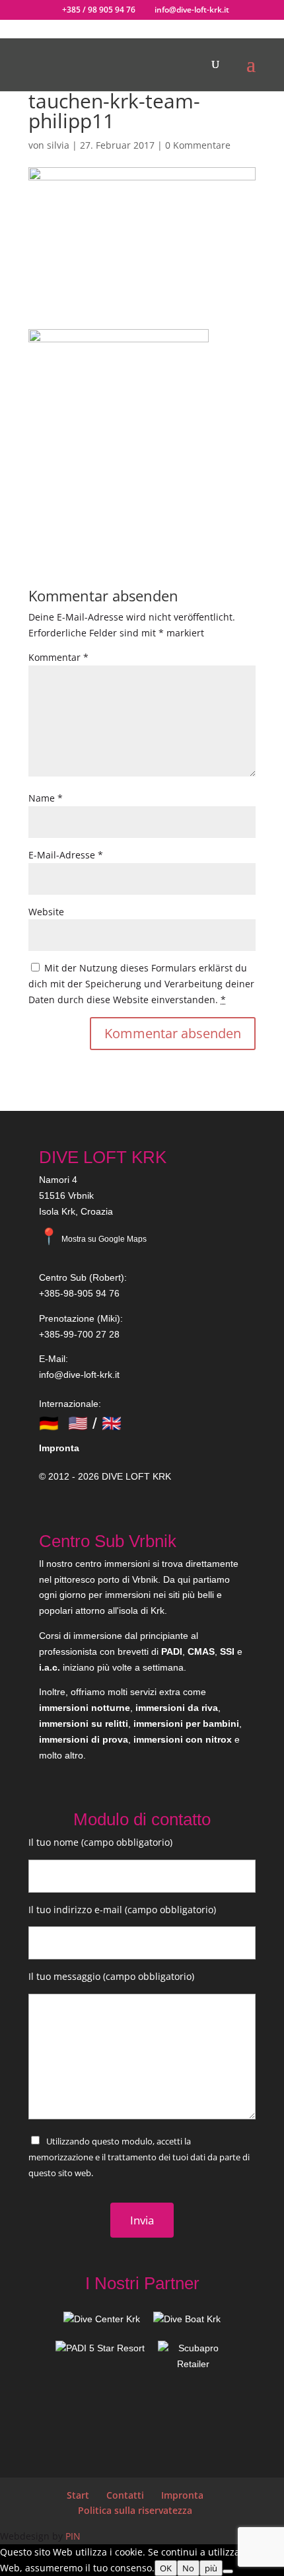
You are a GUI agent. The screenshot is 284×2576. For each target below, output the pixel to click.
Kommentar (58, 657)
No (188, 2568)
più (211, 2568)
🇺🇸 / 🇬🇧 (95, 1423)
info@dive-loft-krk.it (79, 1375)
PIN (73, 2536)
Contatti (125, 2495)
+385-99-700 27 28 (79, 1334)
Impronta (59, 1448)
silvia (58, 145)
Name (46, 798)
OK (166, 2568)
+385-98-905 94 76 (79, 1293)
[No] (228, 2571)
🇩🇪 (49, 1423)
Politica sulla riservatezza (135, 2510)
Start (78, 2495)
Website (46, 912)
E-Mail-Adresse (66, 855)
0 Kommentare (198, 145)
